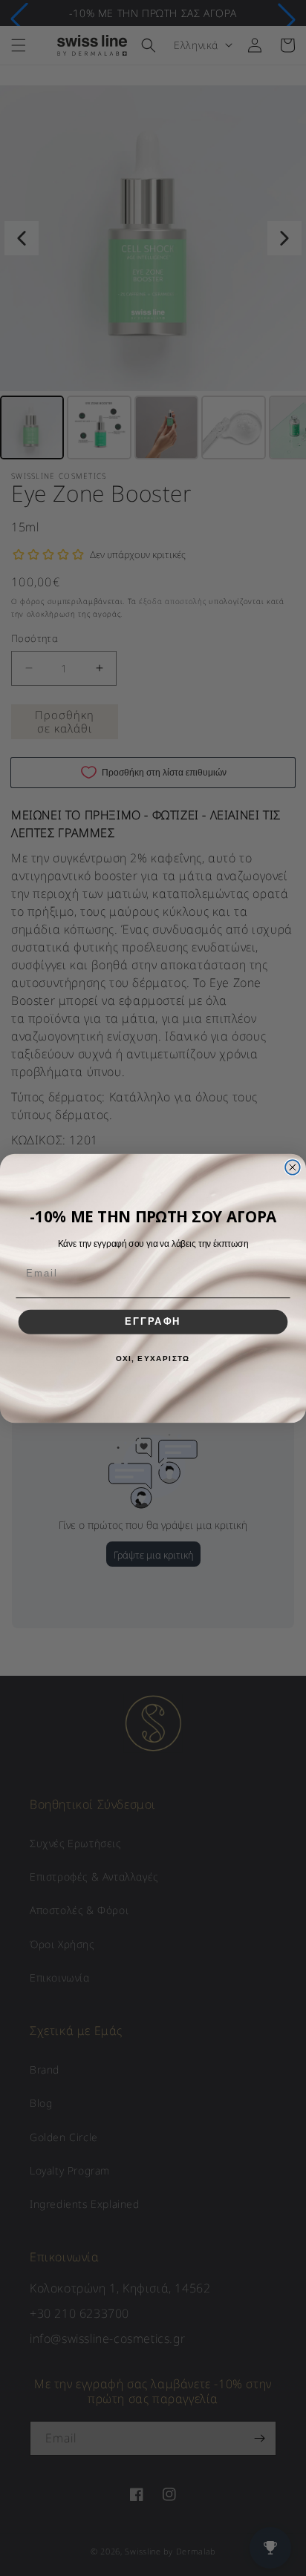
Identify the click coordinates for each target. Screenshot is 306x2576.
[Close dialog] (293, 1167)
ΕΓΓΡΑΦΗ (153, 1322)
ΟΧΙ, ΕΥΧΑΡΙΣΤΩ (153, 1359)
